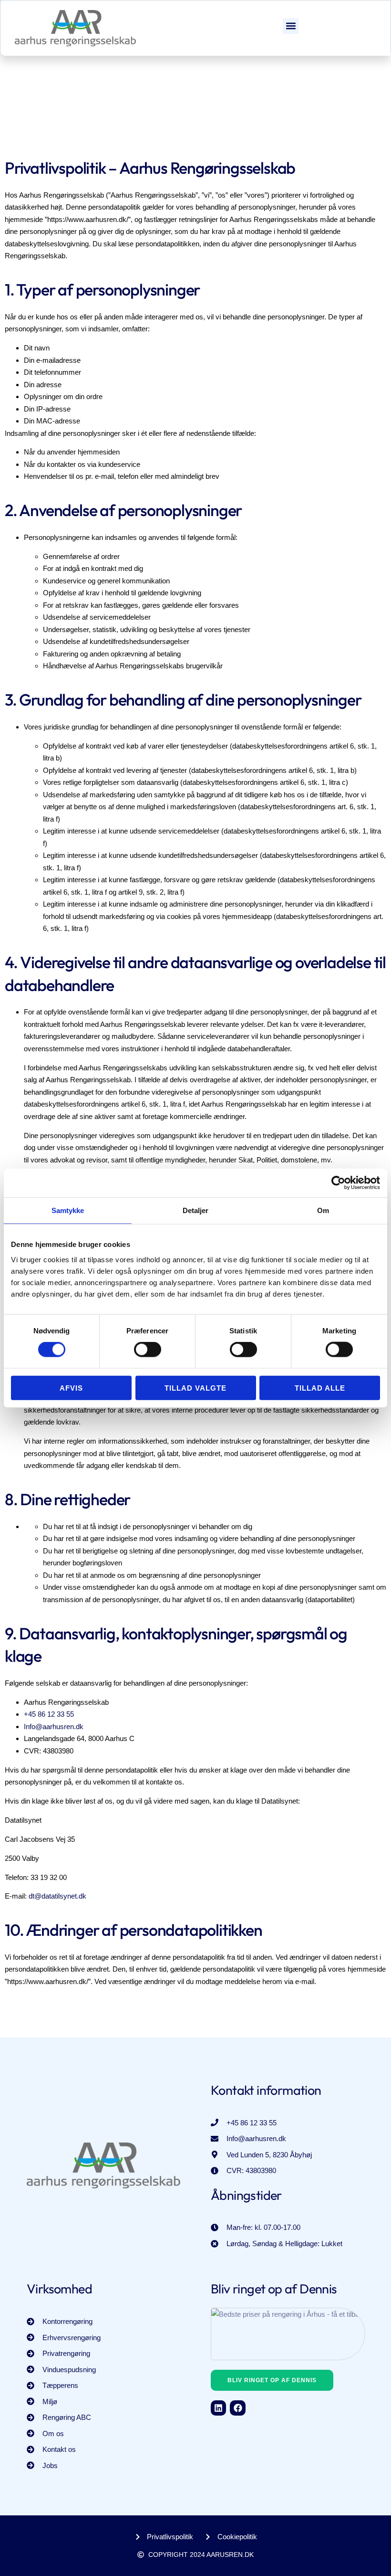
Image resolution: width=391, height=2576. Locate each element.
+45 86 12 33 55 (49, 1714)
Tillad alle (320, 1388)
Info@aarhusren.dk (54, 1726)
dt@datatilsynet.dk (57, 1896)
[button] (291, 26)
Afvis (71, 1388)
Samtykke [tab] (68, 1210)
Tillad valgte (195, 1388)
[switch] (148, 1350)
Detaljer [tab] (196, 1210)
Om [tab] (323, 1210)
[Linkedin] (218, 2408)
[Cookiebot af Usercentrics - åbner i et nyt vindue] (338, 1183)
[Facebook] (237, 2408)
